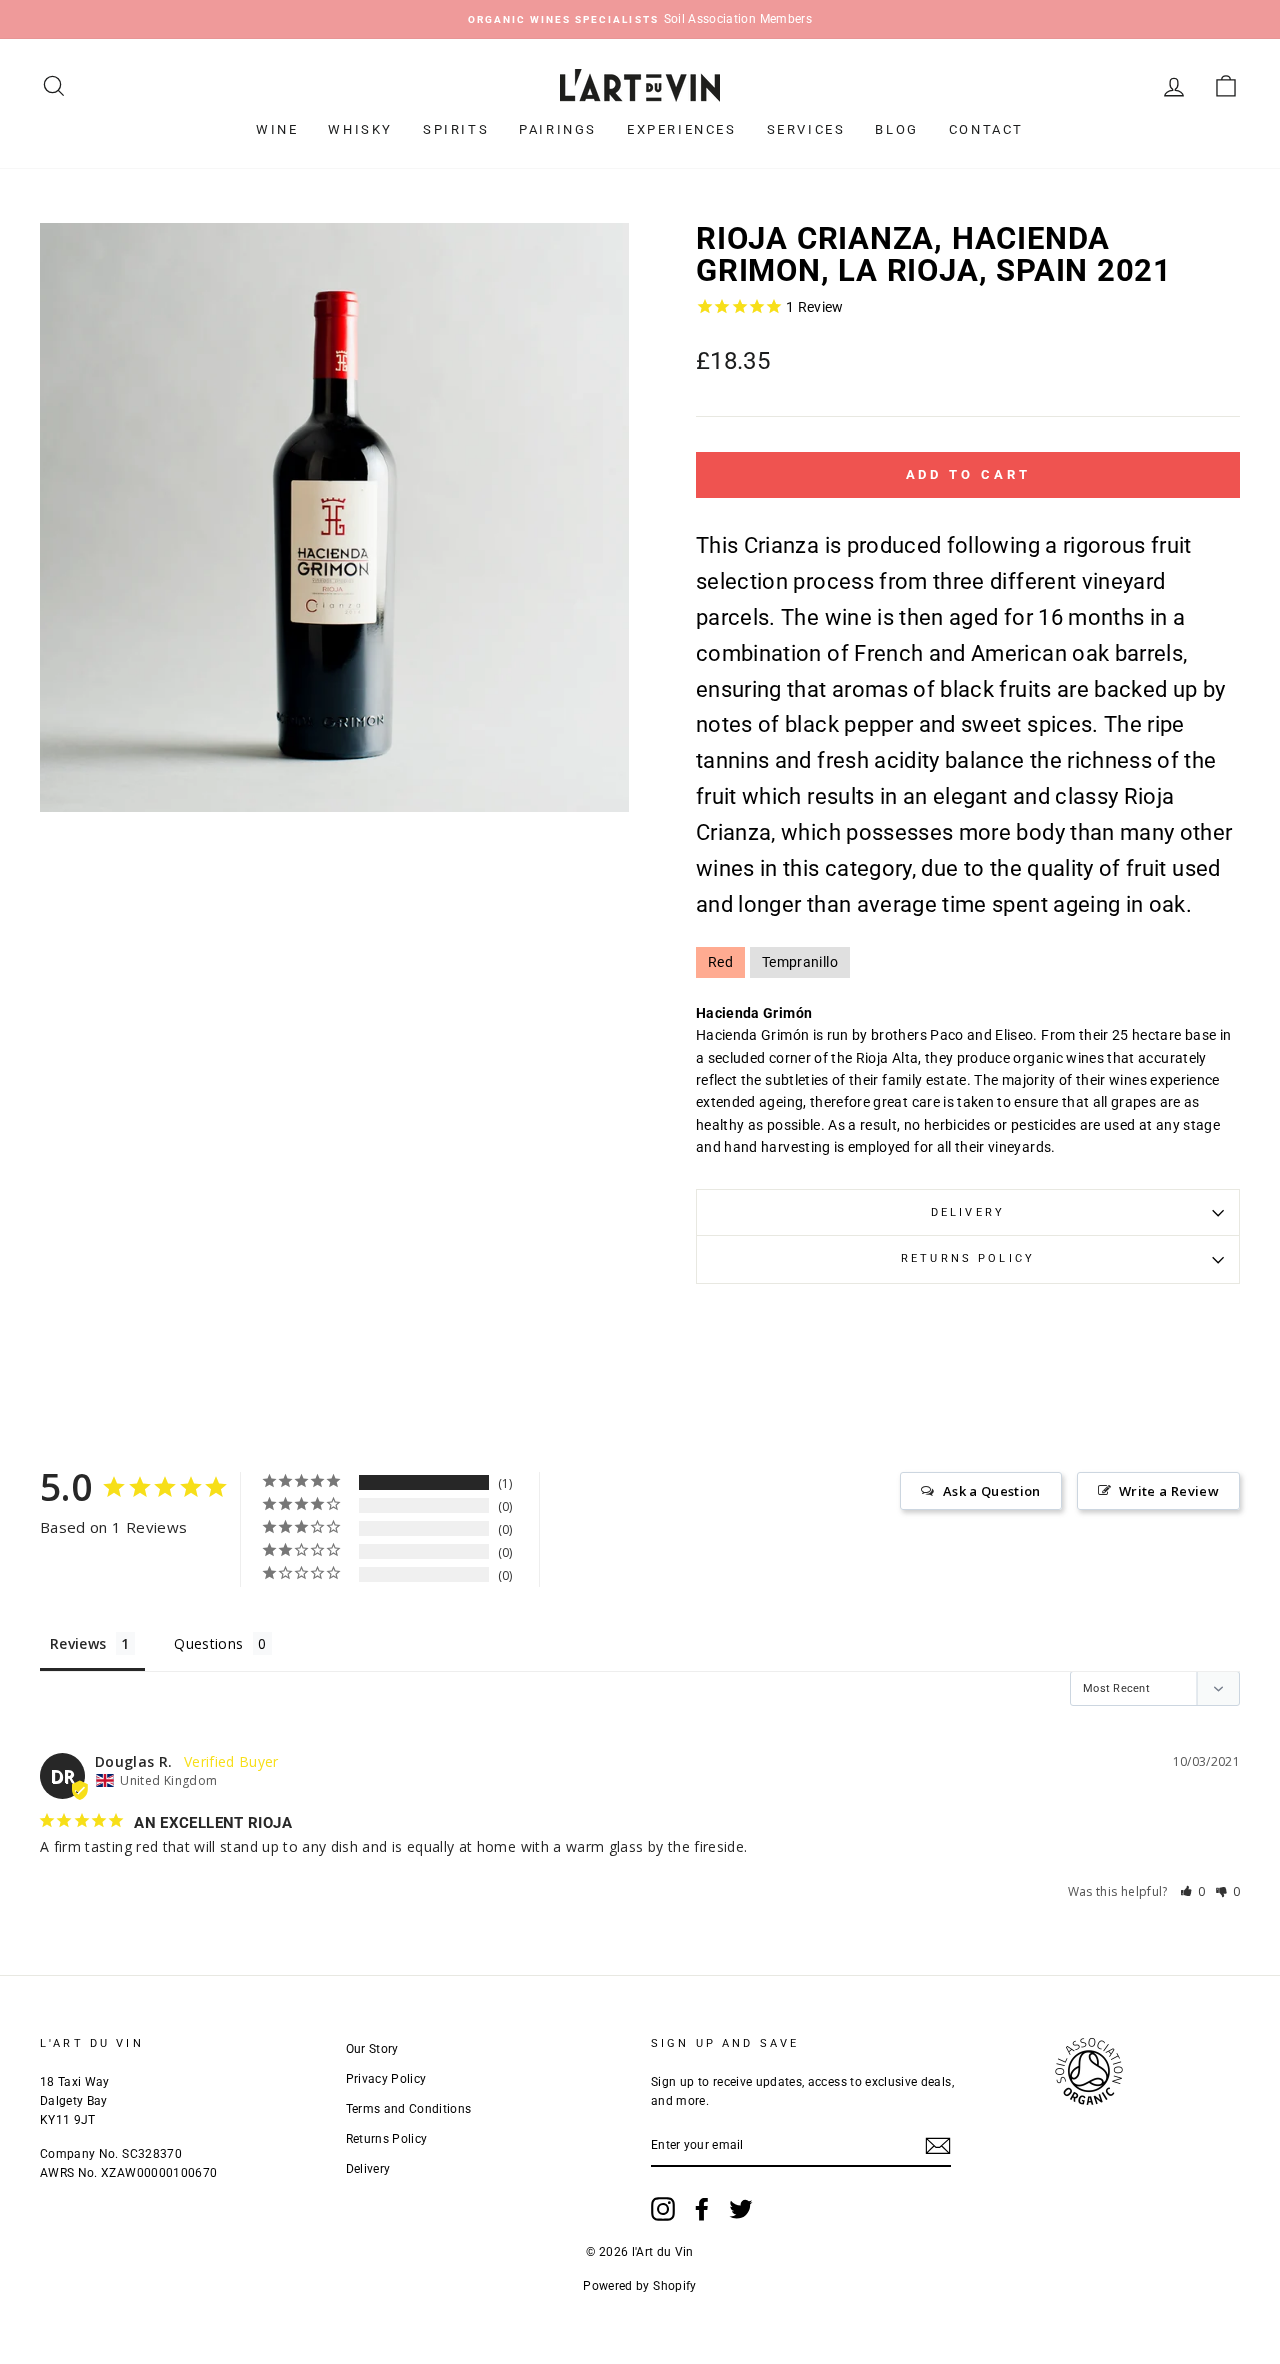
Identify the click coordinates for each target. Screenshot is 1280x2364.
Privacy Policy (386, 2079)
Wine (277, 129)
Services (806, 129)
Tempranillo (800, 962)
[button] (1193, 1891)
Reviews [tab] (78, 1643)
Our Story (372, 2049)
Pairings (558, 129)
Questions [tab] (208, 1643)
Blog (896, 129)
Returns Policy (968, 1258)
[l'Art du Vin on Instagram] (663, 2209)
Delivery (968, 1212)
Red (720, 962)
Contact (986, 129)
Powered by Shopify (639, 2286)
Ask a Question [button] (992, 1491)
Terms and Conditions (409, 2109)
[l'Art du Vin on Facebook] (702, 2209)
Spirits (456, 129)
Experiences (682, 129)
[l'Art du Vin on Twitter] (741, 2209)
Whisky (360, 129)
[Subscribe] (938, 2146)
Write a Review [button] (1169, 1491)
